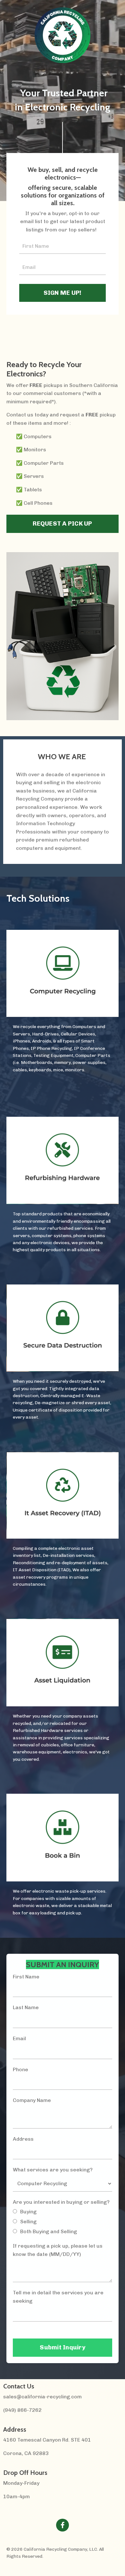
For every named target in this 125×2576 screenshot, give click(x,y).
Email (19, 2038)
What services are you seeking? (53, 2170)
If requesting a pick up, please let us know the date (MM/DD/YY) (58, 2250)
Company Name (32, 2100)
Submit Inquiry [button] (63, 2347)
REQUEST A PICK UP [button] (62, 523)
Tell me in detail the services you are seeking (58, 2297)
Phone (21, 2069)
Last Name (26, 2007)
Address (23, 2139)
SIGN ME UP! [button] (63, 293)
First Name (26, 1977)
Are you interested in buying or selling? (61, 2202)
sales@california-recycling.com (42, 2397)
